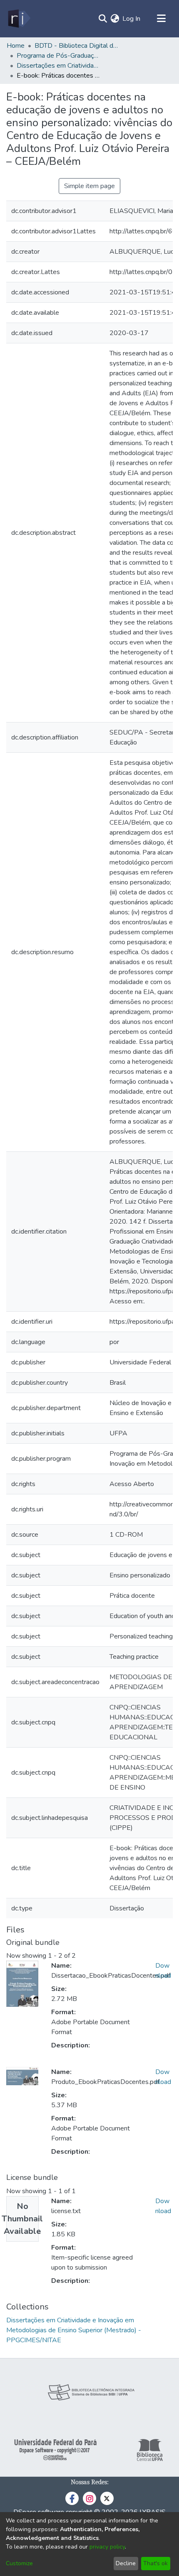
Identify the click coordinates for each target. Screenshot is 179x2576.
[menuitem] (115, 19)
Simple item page (89, 186)
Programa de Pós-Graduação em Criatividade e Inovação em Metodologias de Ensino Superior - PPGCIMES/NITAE (58, 56)
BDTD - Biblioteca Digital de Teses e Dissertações (76, 46)
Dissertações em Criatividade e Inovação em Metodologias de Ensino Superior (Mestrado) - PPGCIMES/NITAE (58, 66)
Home (16, 46)
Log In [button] (132, 19)
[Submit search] (103, 19)
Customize (19, 2563)
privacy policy (107, 2547)
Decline (126, 2563)
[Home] (19, 19)
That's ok (155, 2563)
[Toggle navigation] (161, 19)
